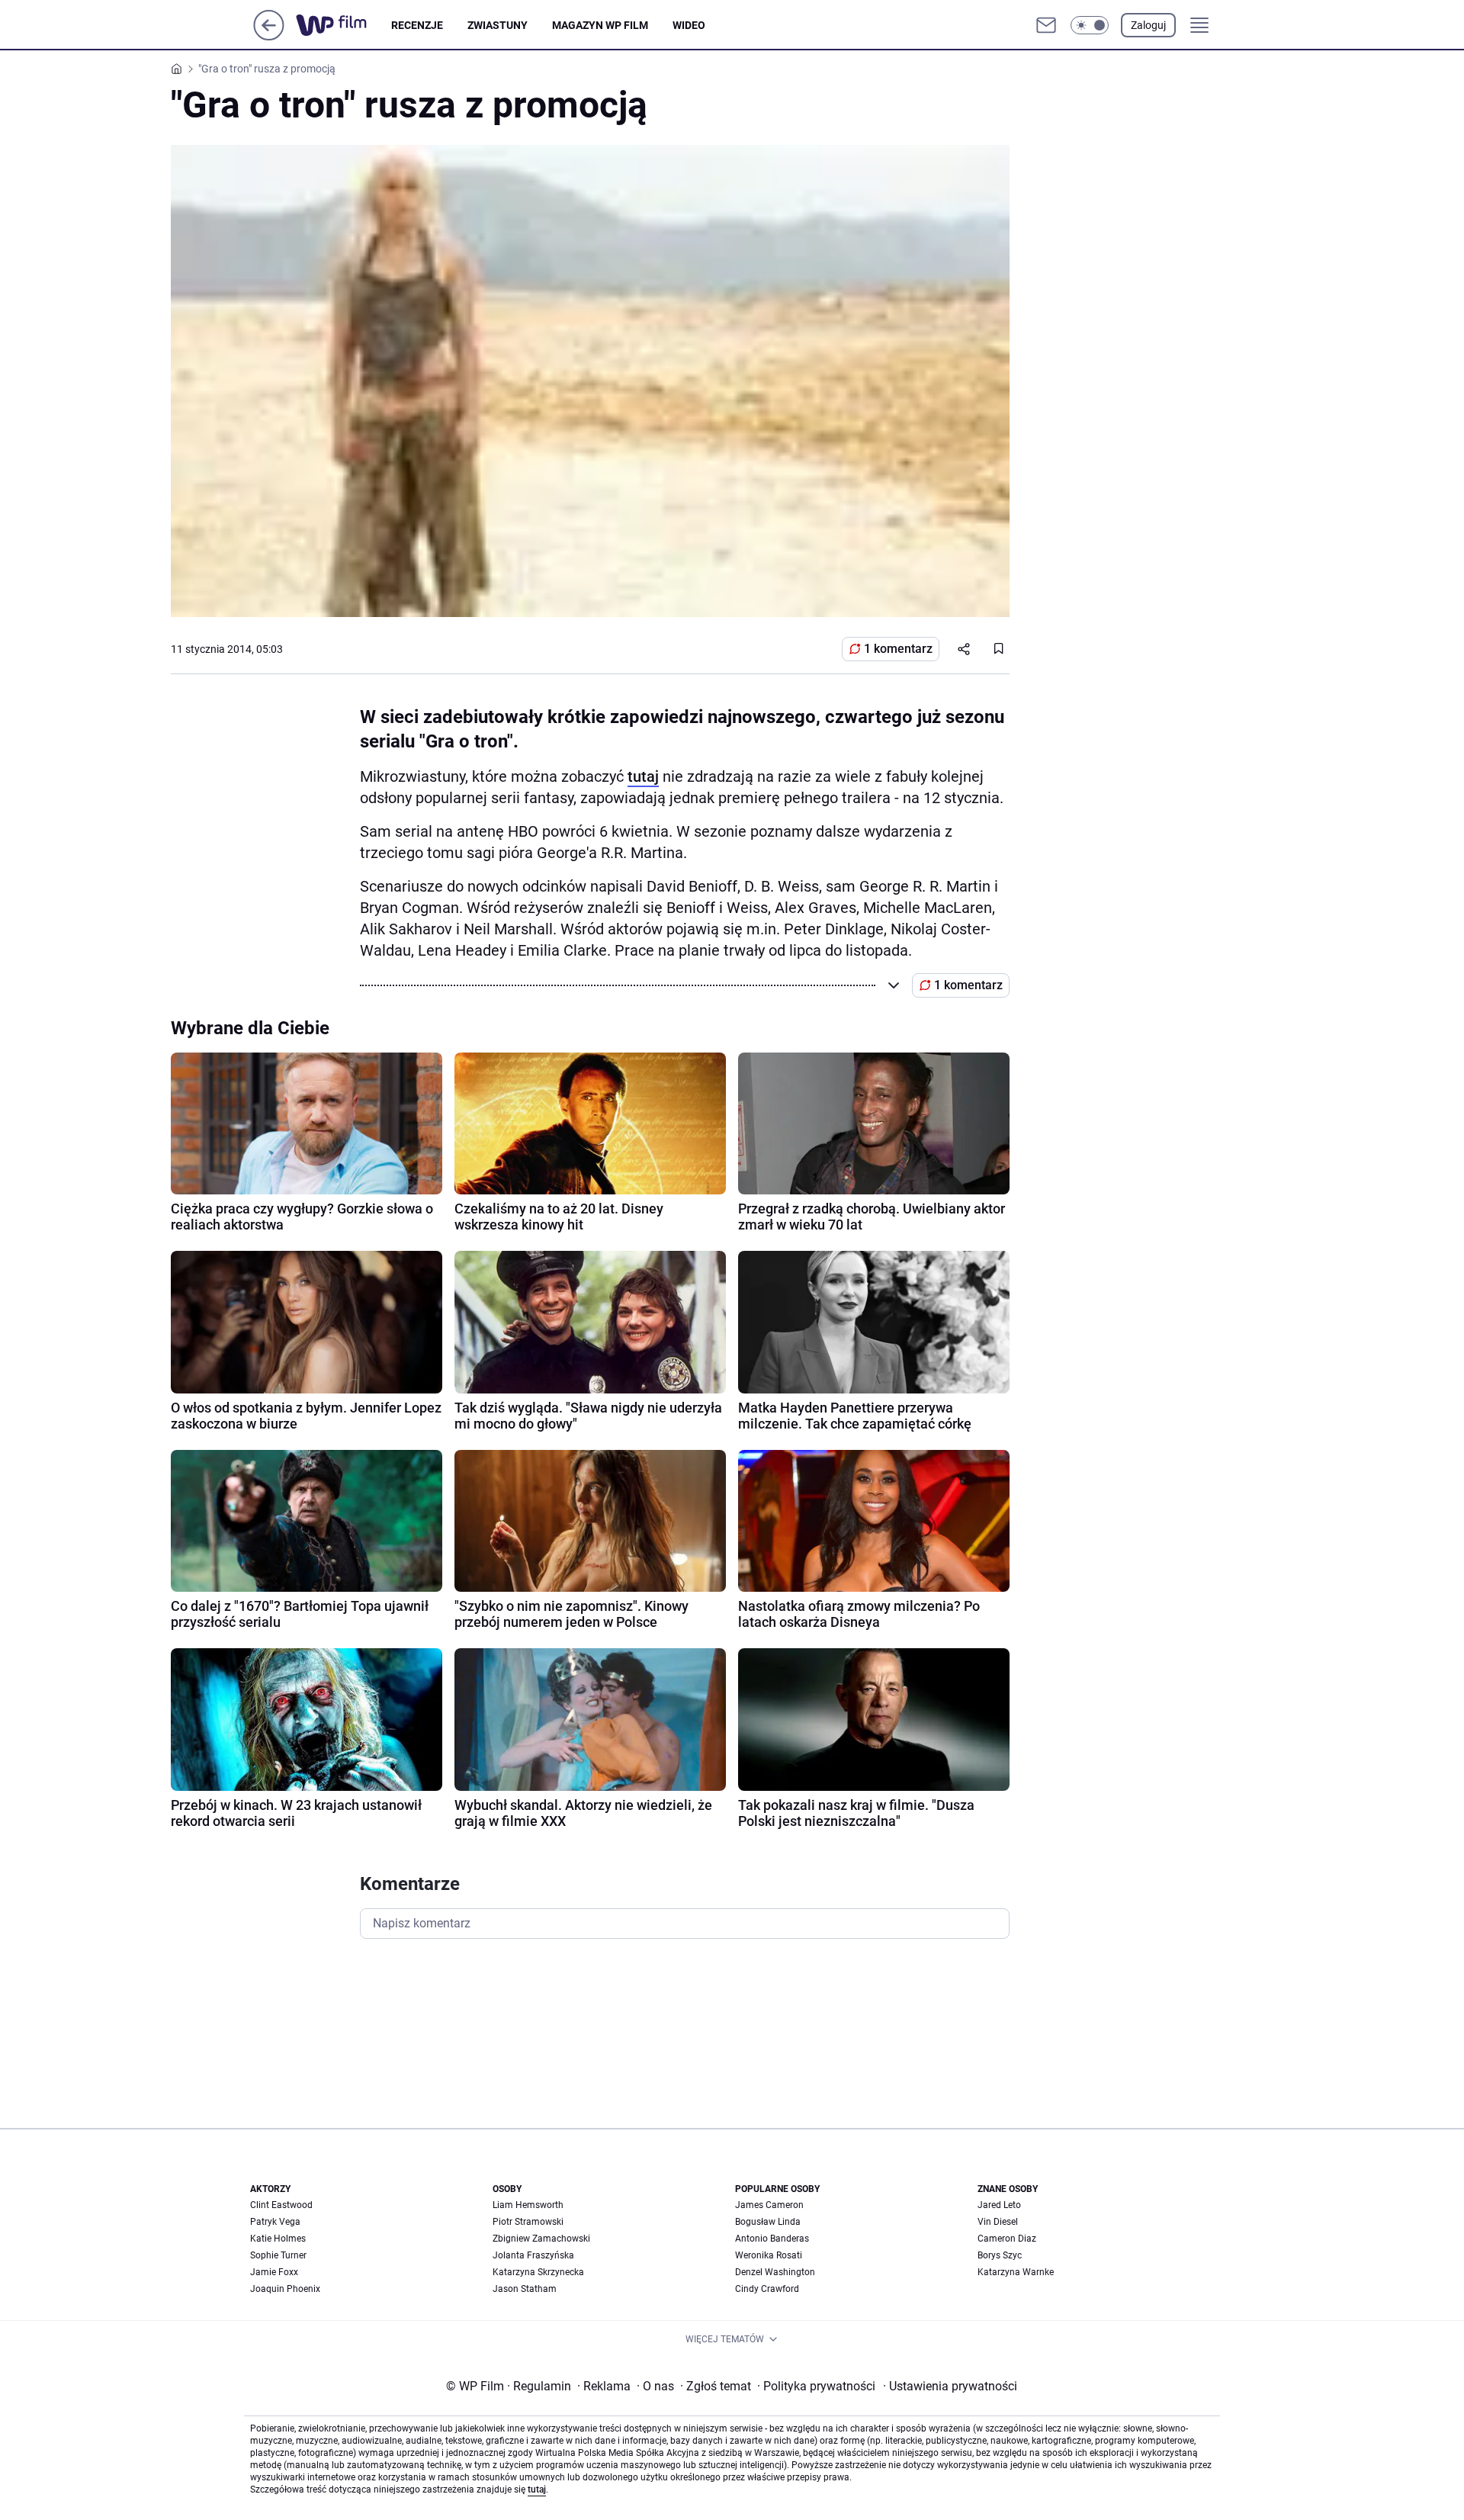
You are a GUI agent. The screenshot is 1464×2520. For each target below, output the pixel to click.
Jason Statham (525, 2289)
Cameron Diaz (1007, 2239)
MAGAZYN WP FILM (600, 25)
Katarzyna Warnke (1016, 2272)
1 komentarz (898, 649)
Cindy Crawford (767, 2289)
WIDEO (689, 25)
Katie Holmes (278, 2239)
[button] (1090, 25)
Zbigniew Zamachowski (541, 2239)
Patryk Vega (275, 2222)
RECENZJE (417, 25)
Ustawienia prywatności (950, 2386)
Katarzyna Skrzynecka (538, 2272)
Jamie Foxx (274, 2272)
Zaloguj (1148, 25)
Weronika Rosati (769, 2255)
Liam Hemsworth (528, 2205)
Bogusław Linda (768, 2222)
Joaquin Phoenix (285, 2289)
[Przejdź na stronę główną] (269, 36)
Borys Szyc (1000, 2255)
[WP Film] (344, 25)
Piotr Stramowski (528, 2222)
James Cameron (769, 2205)
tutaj (643, 776)
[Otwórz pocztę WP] (1046, 25)
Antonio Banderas (772, 2239)
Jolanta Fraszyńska (533, 2255)
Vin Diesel (998, 2222)
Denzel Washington (775, 2272)
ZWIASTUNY (498, 25)
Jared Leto (999, 2205)
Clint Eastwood (281, 2205)
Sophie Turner (278, 2255)
